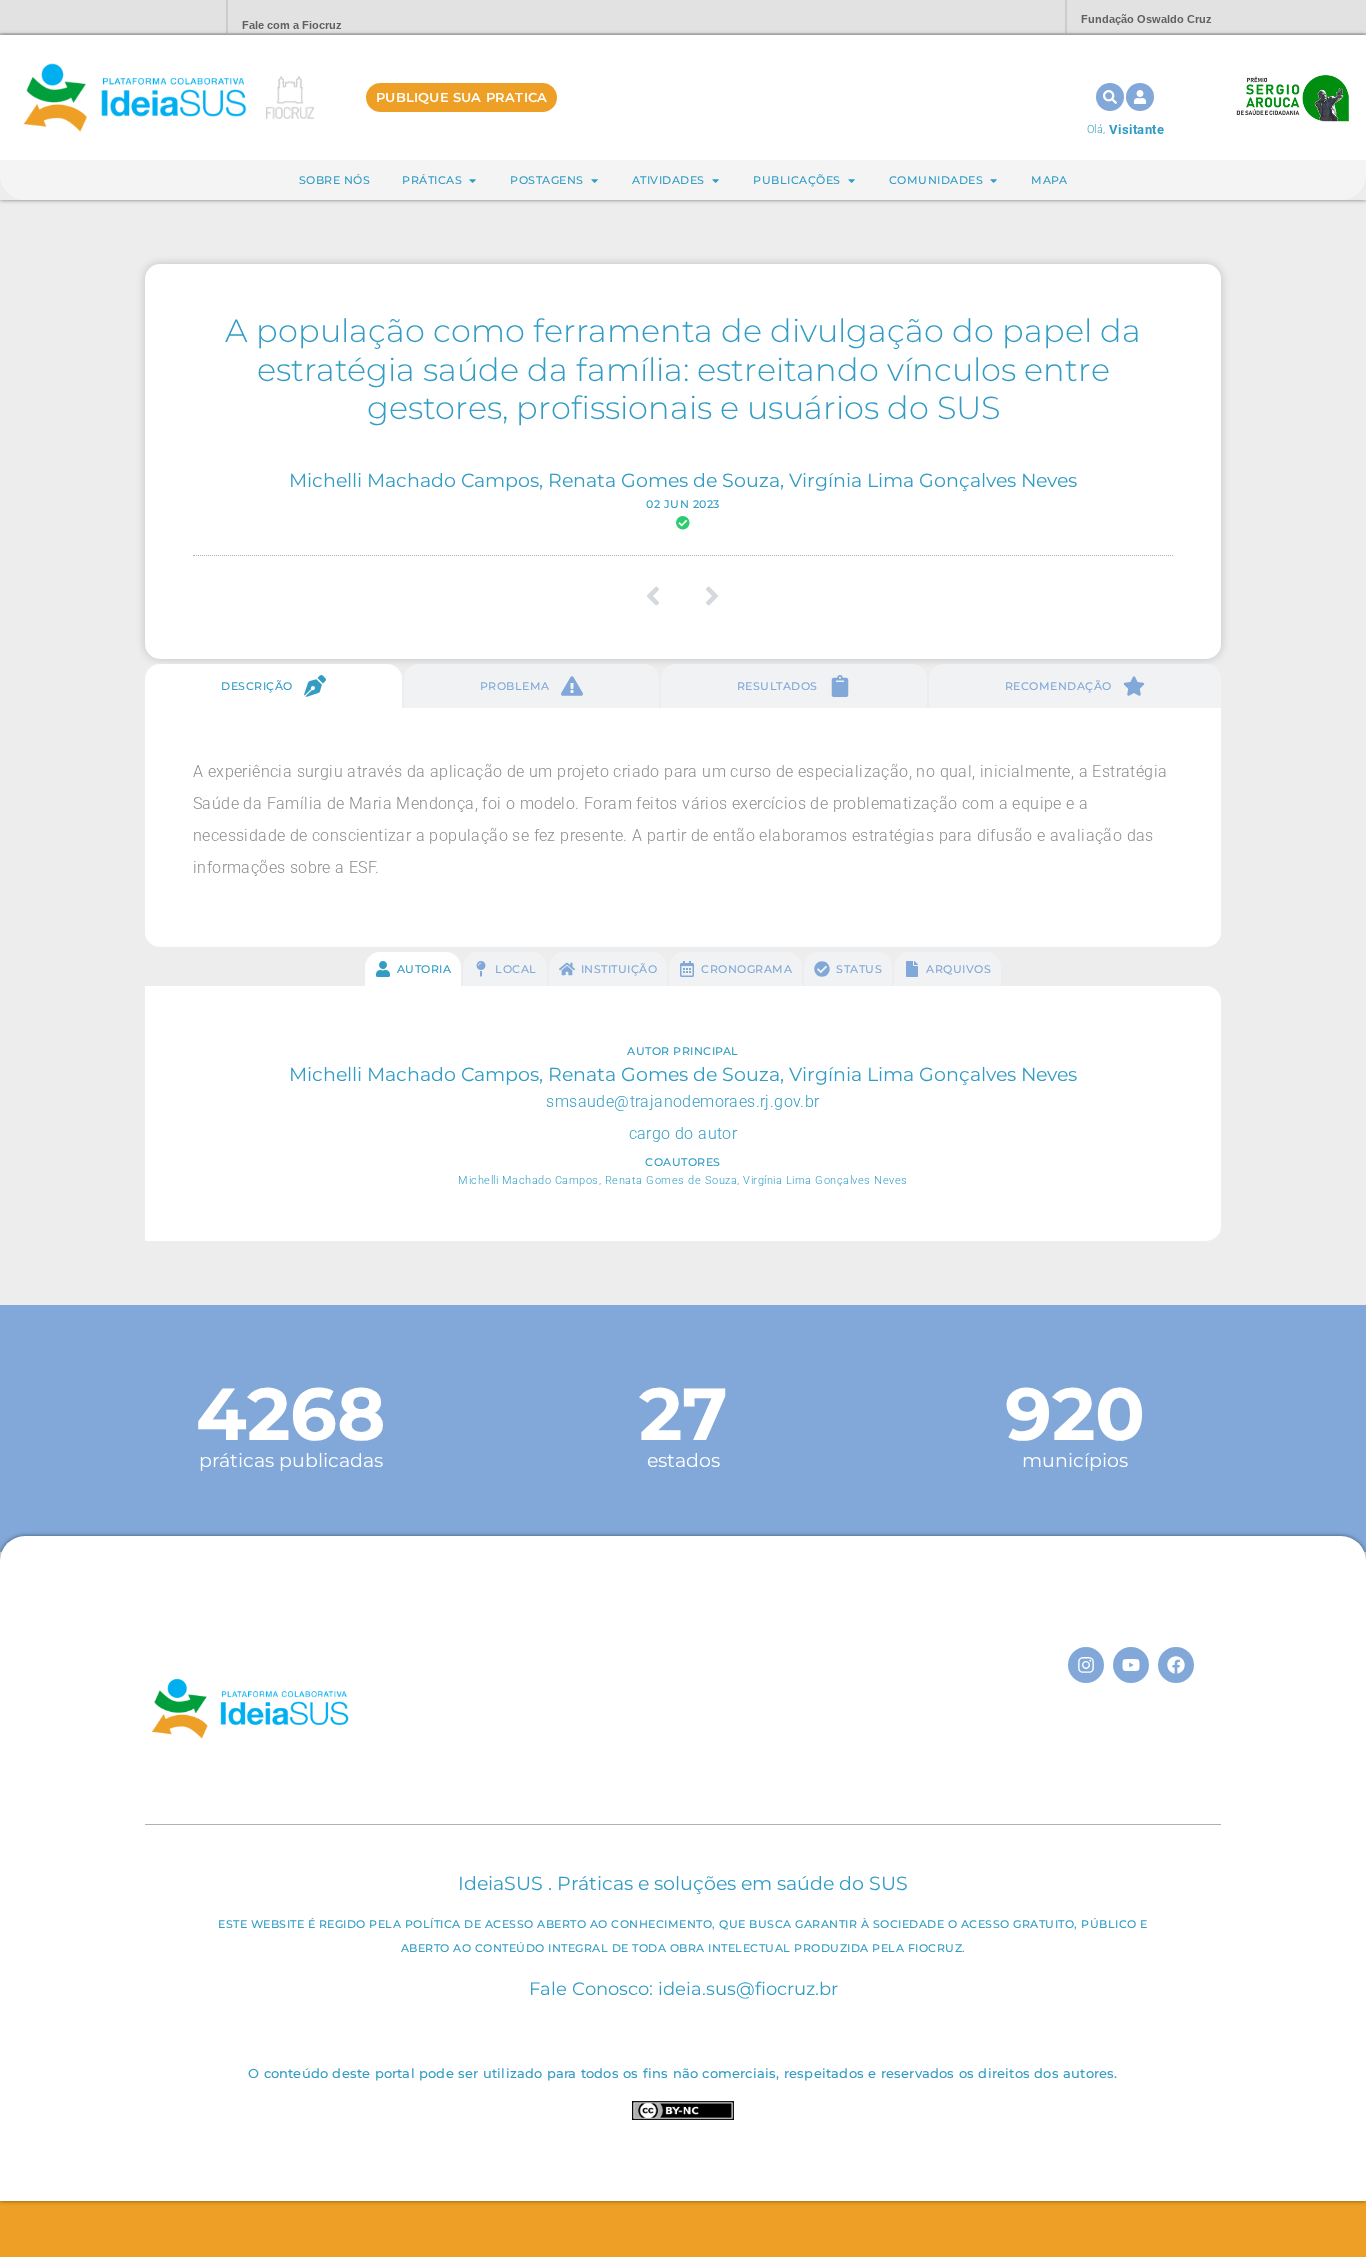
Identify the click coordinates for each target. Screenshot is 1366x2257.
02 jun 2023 (683, 504)
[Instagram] (1086, 1665)
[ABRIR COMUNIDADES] (993, 180)
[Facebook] (1176, 1665)
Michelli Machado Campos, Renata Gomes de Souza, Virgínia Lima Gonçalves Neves (683, 480)
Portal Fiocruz (163, 17)
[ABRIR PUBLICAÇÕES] (851, 180)
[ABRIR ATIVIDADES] (715, 180)
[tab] (273, 686)
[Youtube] (1131, 1665)
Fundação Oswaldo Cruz (1146, 19)
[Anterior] (660, 596)
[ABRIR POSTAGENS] (594, 180)
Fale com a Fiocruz (292, 25)
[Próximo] (705, 596)
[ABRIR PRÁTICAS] (472, 180)
